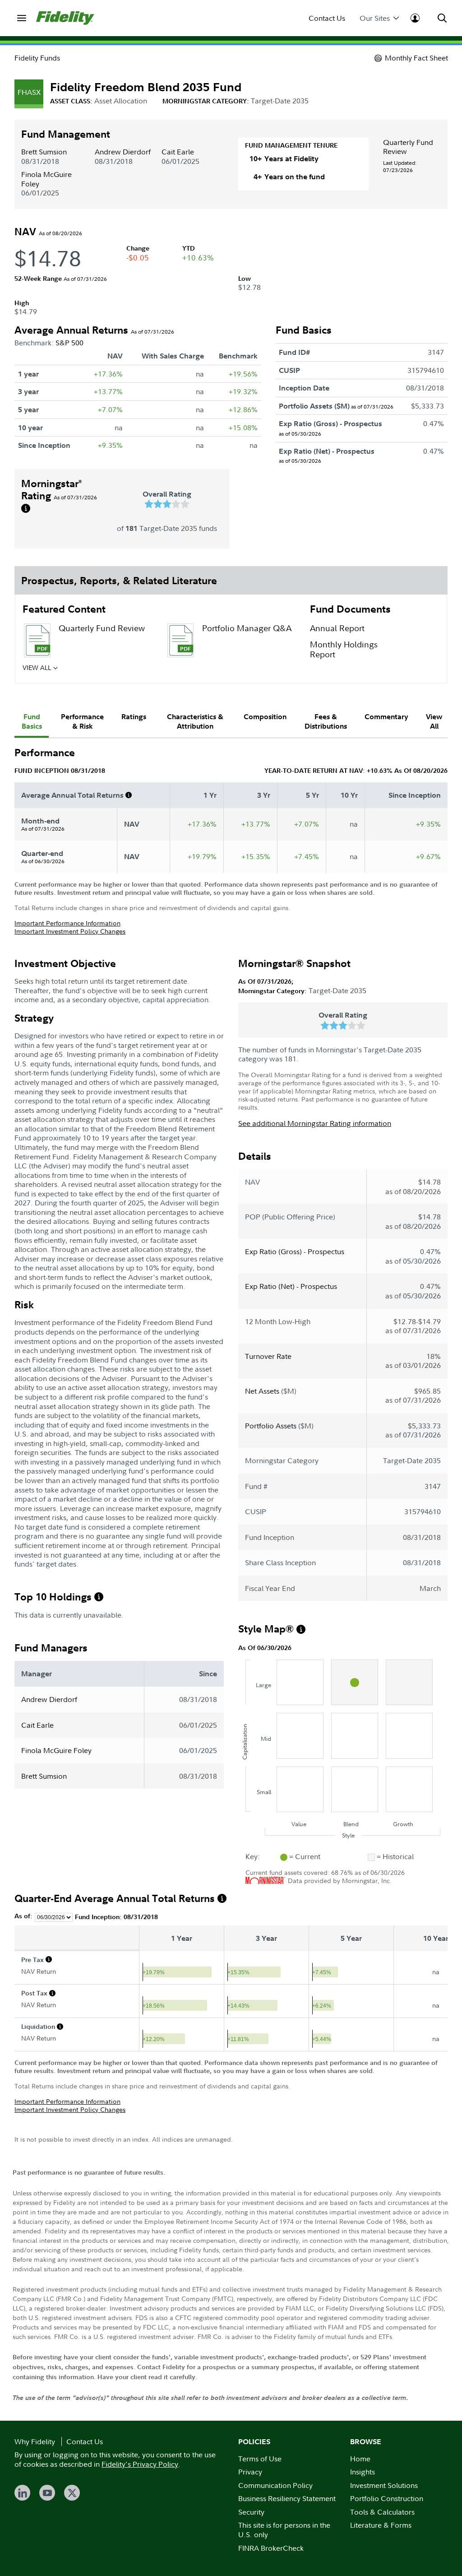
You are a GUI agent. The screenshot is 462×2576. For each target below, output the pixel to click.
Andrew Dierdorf (123, 152)
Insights (363, 2472)
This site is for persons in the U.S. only (284, 2530)
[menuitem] (22, 18)
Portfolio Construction (387, 2498)
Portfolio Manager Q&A (247, 628)
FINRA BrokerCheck (271, 2548)
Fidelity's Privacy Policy (140, 2464)
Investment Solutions (384, 2485)
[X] (72, 2493)
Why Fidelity (35, 2441)
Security (251, 2512)
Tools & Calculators (382, 2512)
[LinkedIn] (22, 2493)
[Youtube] (47, 2493)
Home (360, 2459)
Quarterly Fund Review (408, 147)
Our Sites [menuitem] (375, 18)
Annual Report (337, 628)
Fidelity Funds (37, 58)
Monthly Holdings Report (344, 650)
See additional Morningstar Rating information (315, 1123)
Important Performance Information (67, 923)
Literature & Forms (381, 2525)
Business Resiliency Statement (287, 2498)
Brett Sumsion (44, 152)
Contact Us (327, 18)
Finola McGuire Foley (46, 179)
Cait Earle (178, 152)
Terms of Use (260, 2459)
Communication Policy (275, 2485)
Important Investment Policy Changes (70, 931)
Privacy (250, 2472)
